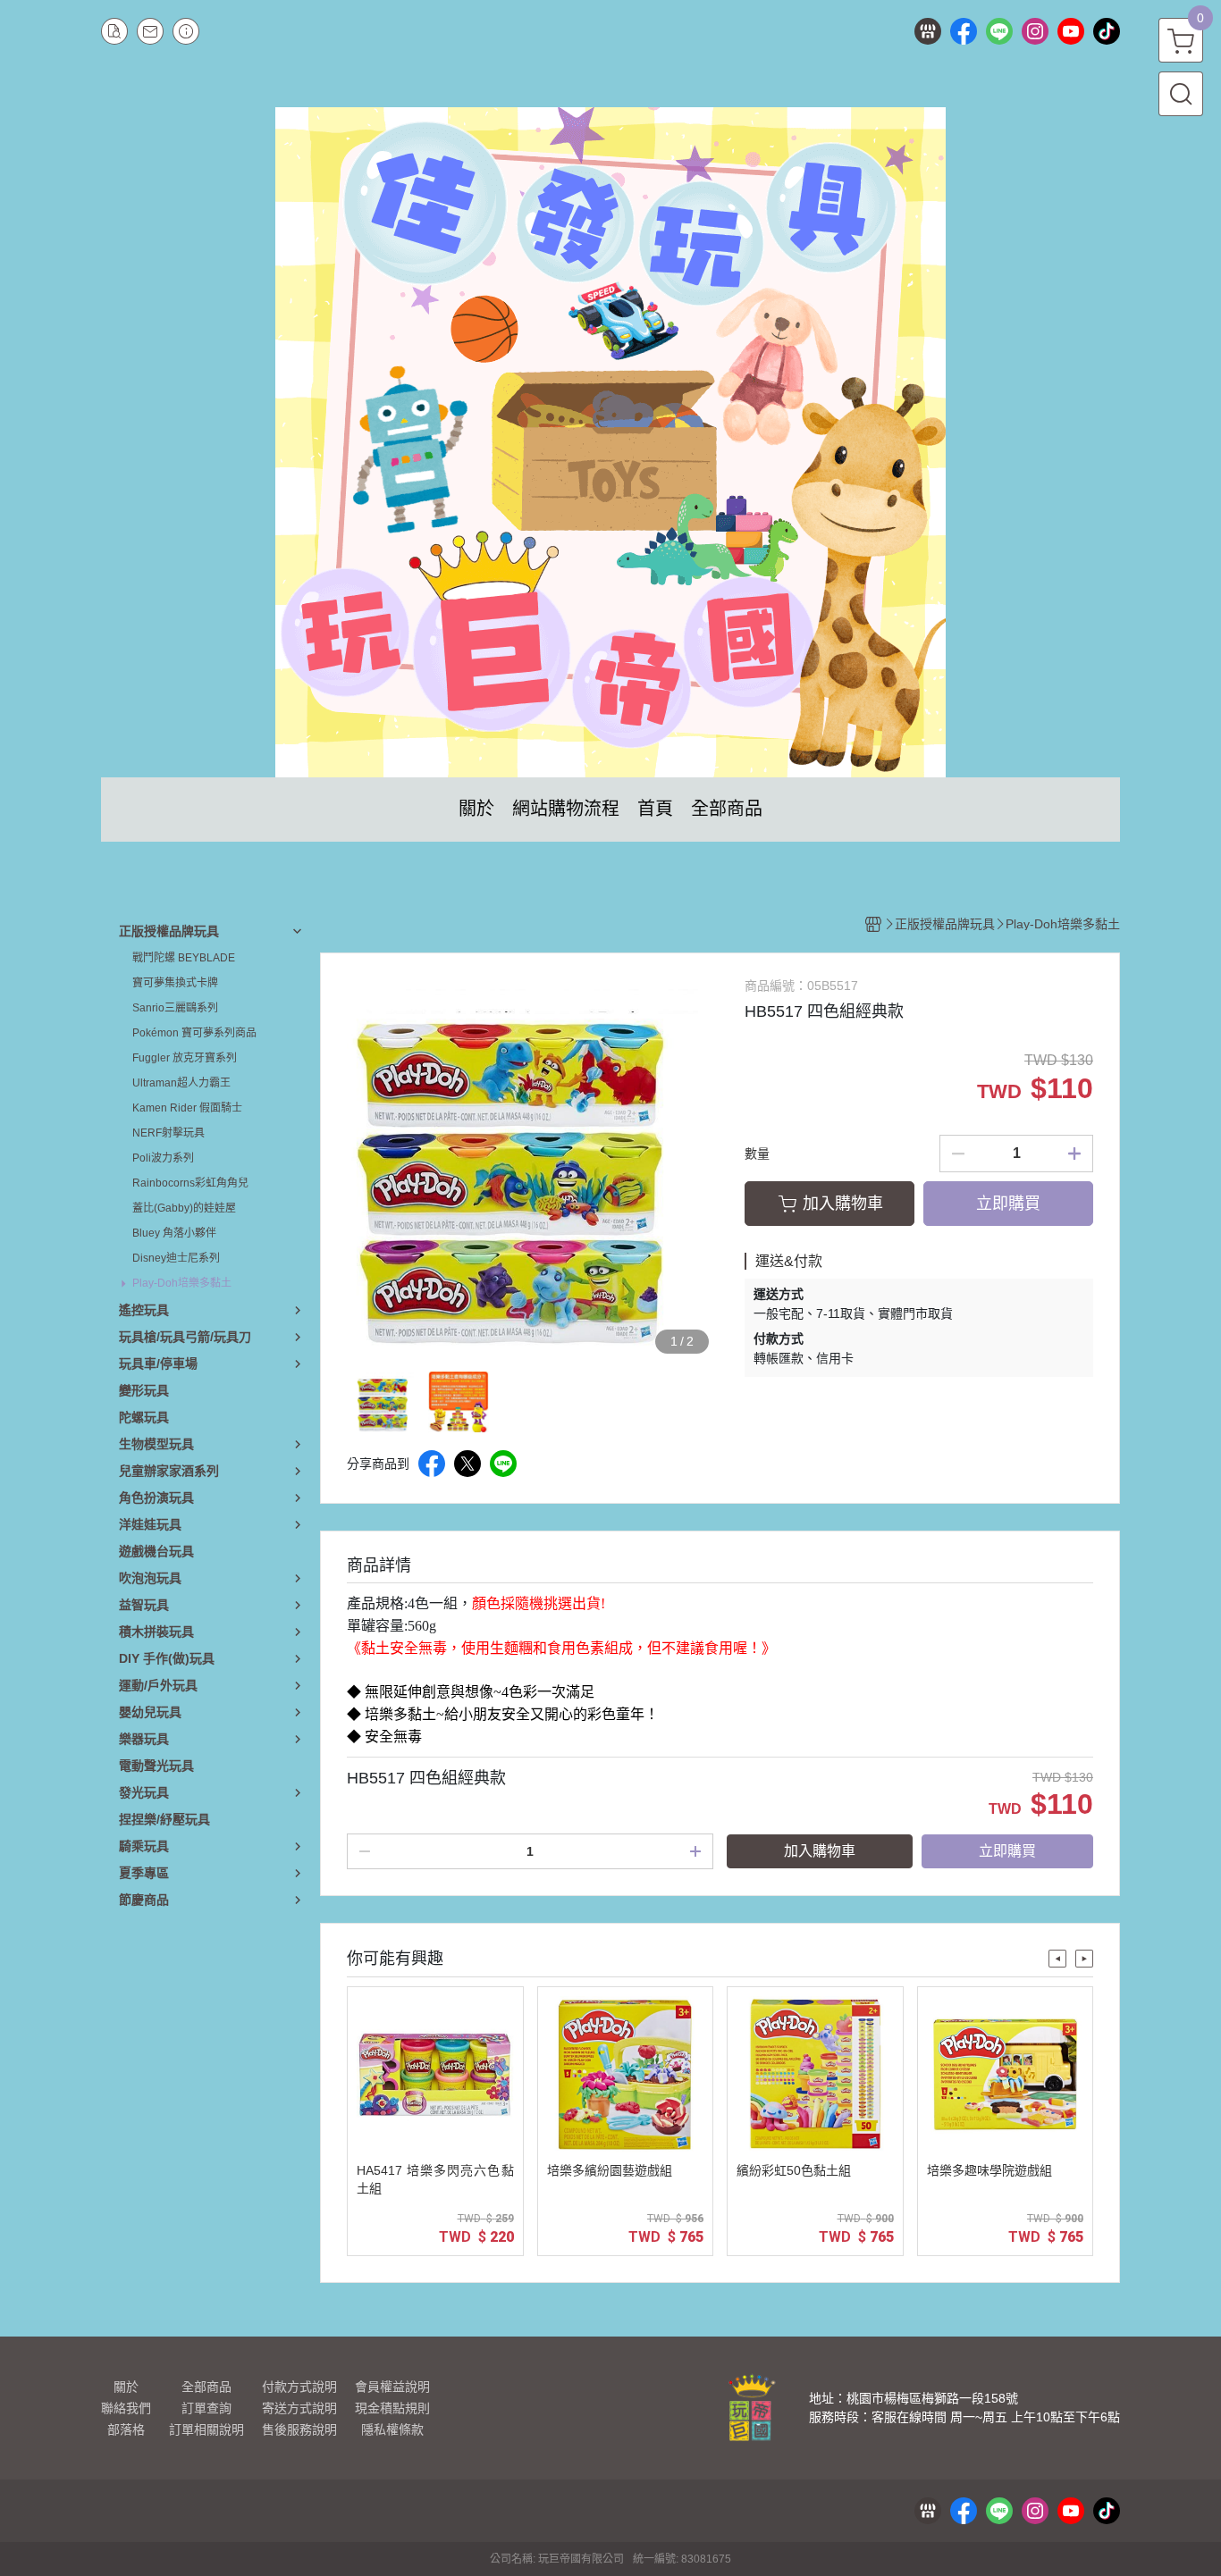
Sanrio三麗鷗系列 (175, 1008)
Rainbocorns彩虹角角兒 (190, 1183)
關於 (126, 2387)
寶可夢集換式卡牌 (175, 983)
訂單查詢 (206, 2408)
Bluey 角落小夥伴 (174, 1233)
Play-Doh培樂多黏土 (182, 1283)
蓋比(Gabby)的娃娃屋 (184, 1208)
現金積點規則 (392, 2408)
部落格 (126, 2429)
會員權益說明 (392, 2387)
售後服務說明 (299, 2429)
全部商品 (206, 2387)
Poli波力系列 (163, 1158)
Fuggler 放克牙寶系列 (185, 1058)
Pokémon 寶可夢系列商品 (194, 1033)
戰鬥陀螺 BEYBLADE (184, 958)
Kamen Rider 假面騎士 (187, 1108)
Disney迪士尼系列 (176, 1258)
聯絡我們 (126, 2408)
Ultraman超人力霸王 (181, 1083)
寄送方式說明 (299, 2408)
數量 (757, 1154)
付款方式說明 (299, 2387)
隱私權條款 (392, 2429)
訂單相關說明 (206, 2429)
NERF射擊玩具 (168, 1133)
